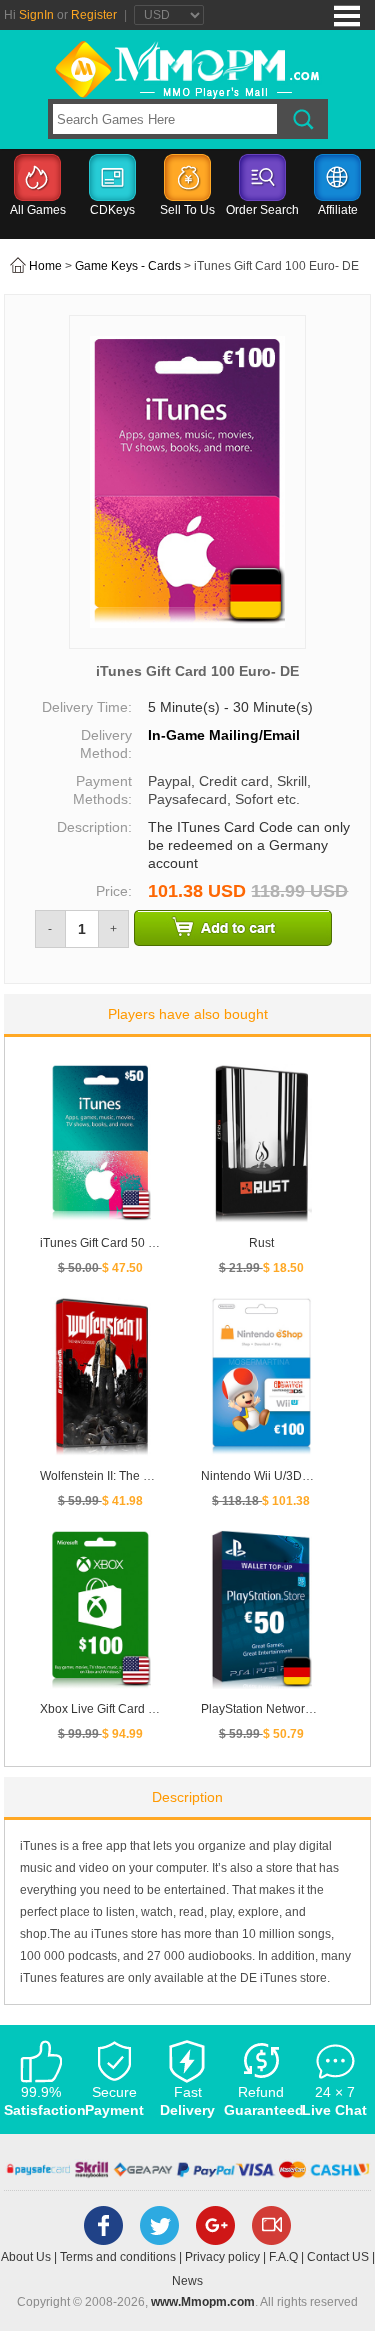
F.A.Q (283, 2257)
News (187, 2281)
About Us (26, 2257)
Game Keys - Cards (128, 266)
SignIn (36, 15)
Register (94, 15)
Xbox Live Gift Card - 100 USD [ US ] (138, 1709)
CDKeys (112, 210)
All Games (38, 210)
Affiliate (338, 210)
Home (45, 266)
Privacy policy (222, 2257)
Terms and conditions (118, 2257)
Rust (261, 1243)
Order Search (262, 210)
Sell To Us (187, 210)
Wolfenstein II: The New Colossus (131, 1476)
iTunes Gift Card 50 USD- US (119, 1243)
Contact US (338, 2257)
